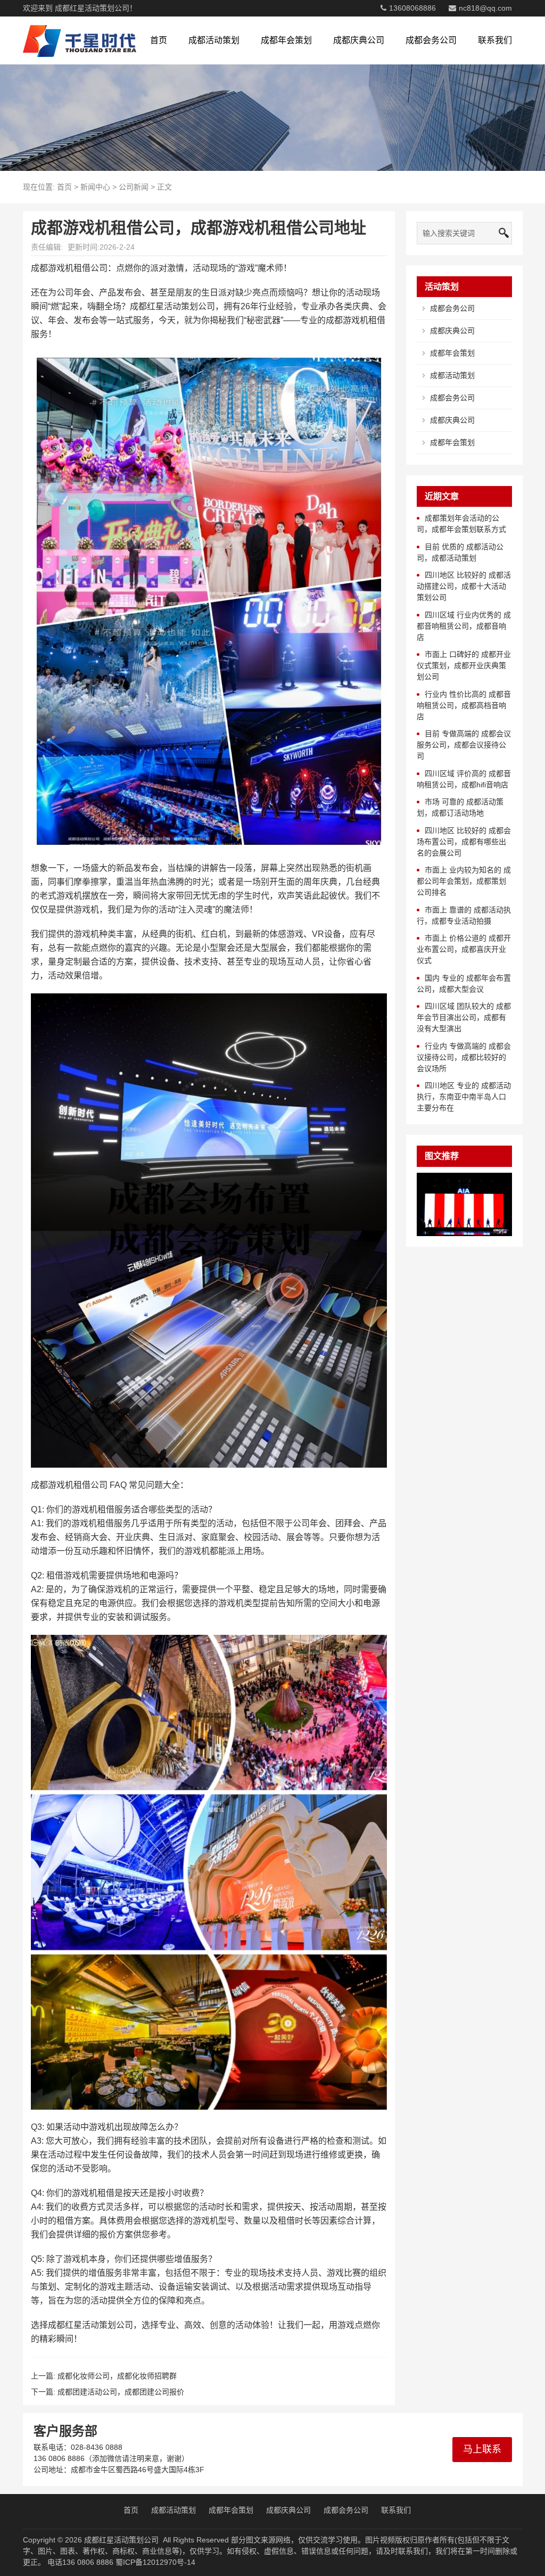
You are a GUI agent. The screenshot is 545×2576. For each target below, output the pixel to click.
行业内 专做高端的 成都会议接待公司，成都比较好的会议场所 (464, 1057)
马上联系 (482, 2449)
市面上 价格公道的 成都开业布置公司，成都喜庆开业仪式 (464, 949)
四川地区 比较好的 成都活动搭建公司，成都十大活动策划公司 (464, 586)
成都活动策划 (214, 40)
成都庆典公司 (359, 40)
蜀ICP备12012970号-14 (155, 2562)
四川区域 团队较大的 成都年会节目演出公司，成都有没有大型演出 (464, 1017)
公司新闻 (134, 187)
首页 (159, 40)
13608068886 (412, 8)
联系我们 (495, 40)
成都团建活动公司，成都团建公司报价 (121, 2392)
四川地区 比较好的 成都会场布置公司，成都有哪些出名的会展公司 (464, 842)
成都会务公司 (431, 40)
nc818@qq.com (485, 8)
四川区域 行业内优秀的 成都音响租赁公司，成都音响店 (464, 626)
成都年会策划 (286, 40)
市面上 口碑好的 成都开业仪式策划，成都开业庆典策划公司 (464, 665)
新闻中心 (95, 187)
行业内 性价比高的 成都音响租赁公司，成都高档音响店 (464, 705)
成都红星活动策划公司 (121, 2540)
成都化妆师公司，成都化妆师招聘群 (117, 2376)
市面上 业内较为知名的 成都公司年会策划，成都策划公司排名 (464, 881)
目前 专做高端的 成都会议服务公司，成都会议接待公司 (464, 745)
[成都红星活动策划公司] (80, 40)
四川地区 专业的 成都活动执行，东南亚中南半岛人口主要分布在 (464, 1097)
